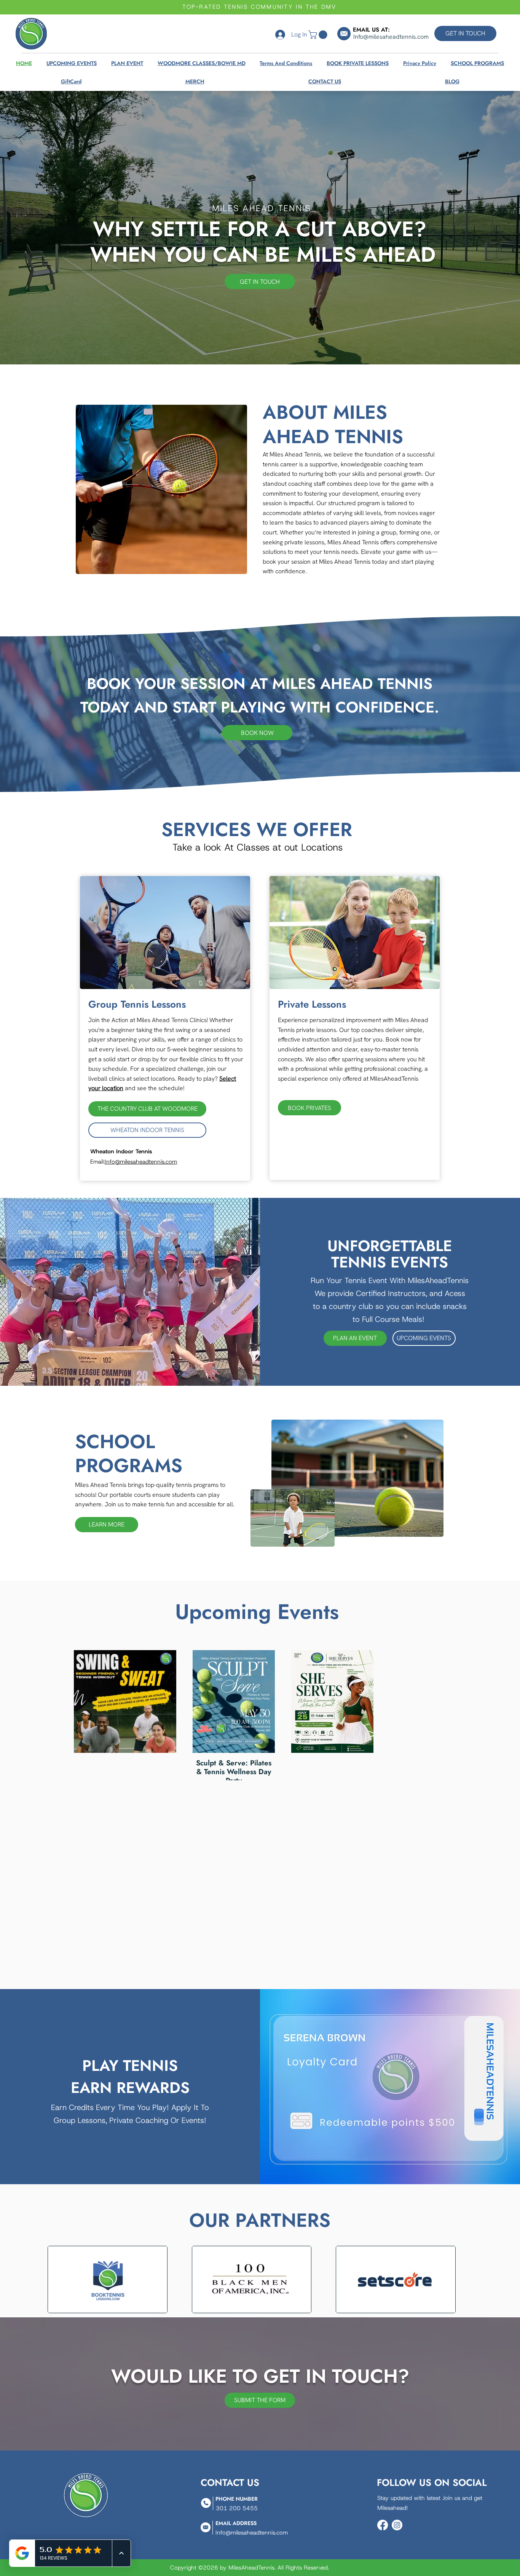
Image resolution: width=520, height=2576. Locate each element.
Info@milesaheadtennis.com (141, 1162)
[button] (319, 35)
